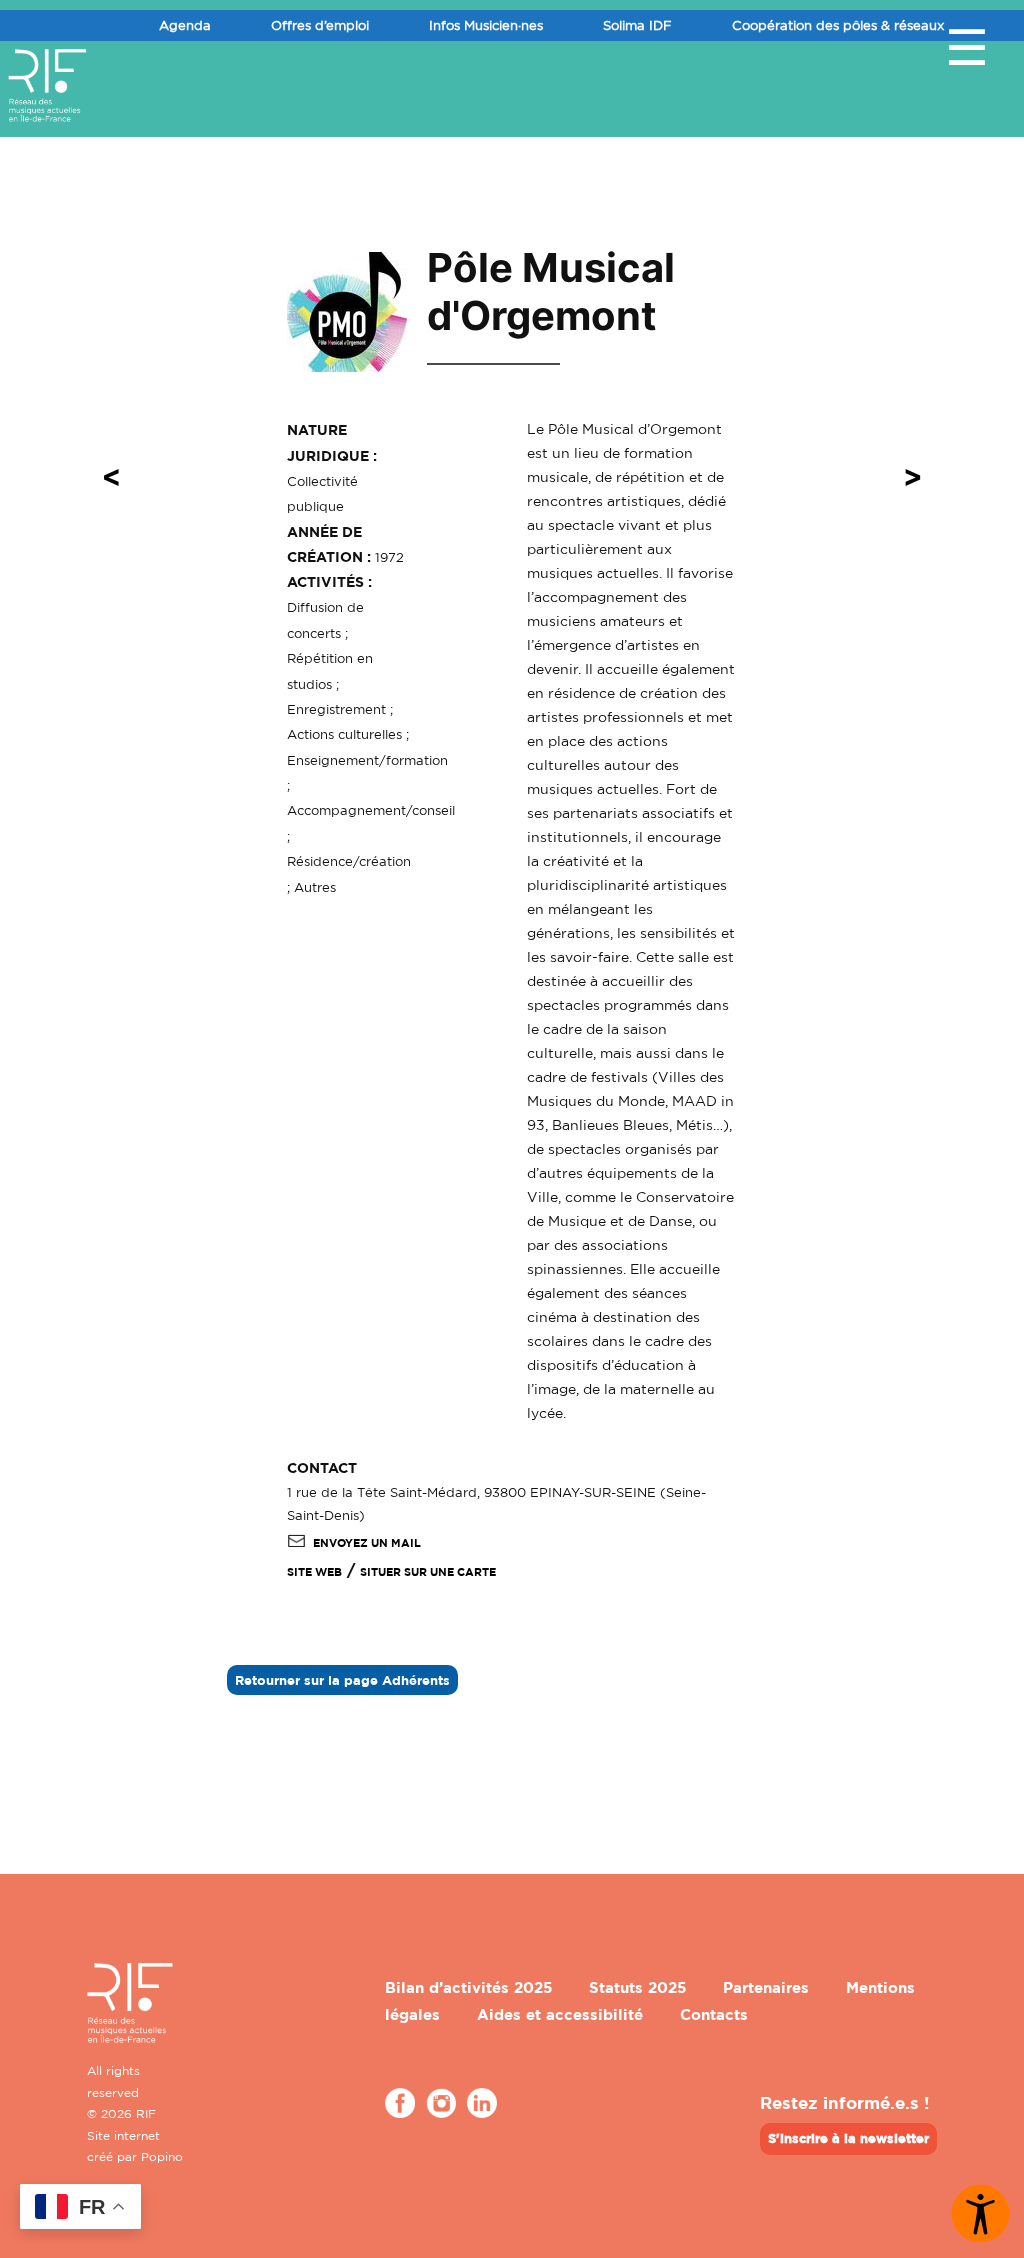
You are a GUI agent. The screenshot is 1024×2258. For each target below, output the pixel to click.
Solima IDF (637, 25)
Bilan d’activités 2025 (468, 1987)
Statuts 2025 (637, 1987)
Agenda (185, 25)
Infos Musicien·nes (486, 25)
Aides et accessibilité (560, 2014)
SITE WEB (314, 1572)
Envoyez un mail (367, 1543)
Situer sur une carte (428, 1572)
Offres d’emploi (320, 25)
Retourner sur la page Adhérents (342, 1680)
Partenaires (766, 1987)
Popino (162, 2156)
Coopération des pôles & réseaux (838, 25)
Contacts (714, 2014)
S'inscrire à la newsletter (848, 2138)
